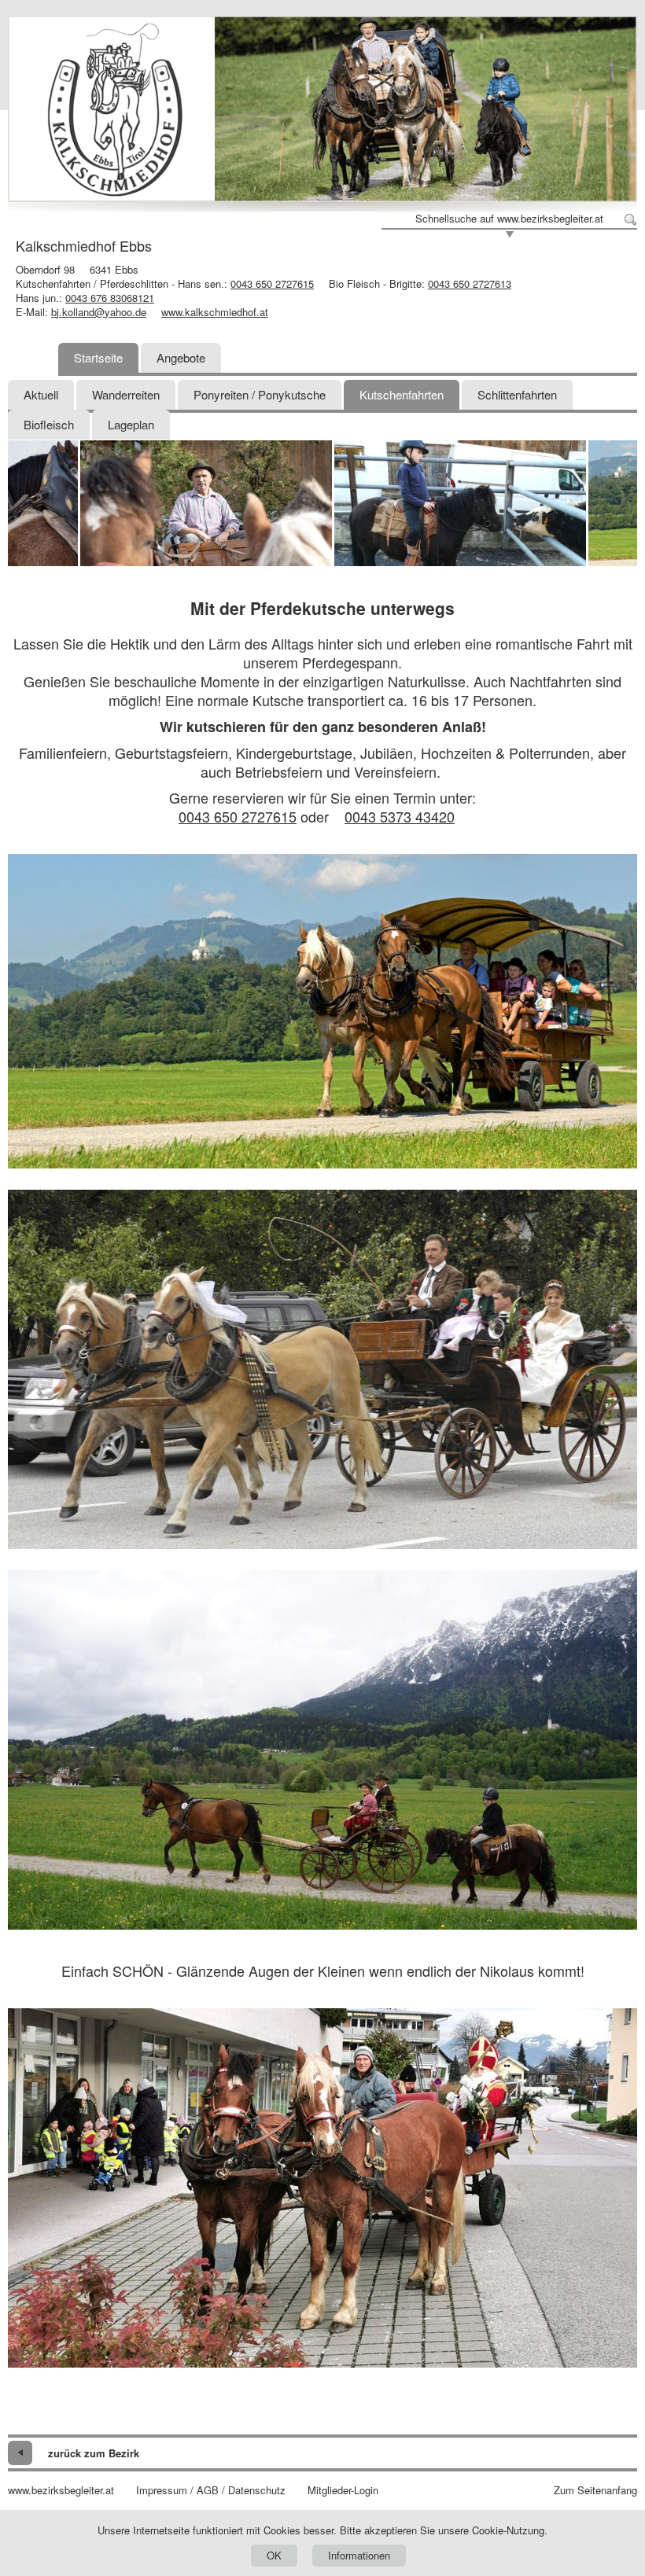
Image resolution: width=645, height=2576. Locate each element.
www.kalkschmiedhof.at (215, 312)
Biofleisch (49, 424)
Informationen (359, 2555)
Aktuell (41, 394)
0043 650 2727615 (272, 283)
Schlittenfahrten (517, 394)
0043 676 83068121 (110, 298)
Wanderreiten (126, 394)
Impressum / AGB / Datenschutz (211, 2490)
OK (274, 2555)
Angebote (181, 357)
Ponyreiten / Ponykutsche (260, 394)
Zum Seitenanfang (595, 2490)
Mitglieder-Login (343, 2490)
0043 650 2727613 (470, 283)
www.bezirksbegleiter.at (61, 2490)
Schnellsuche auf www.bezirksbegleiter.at (509, 219)
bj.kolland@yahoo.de (99, 312)
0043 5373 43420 (400, 816)
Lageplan (131, 424)
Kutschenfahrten (402, 394)
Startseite (98, 357)
